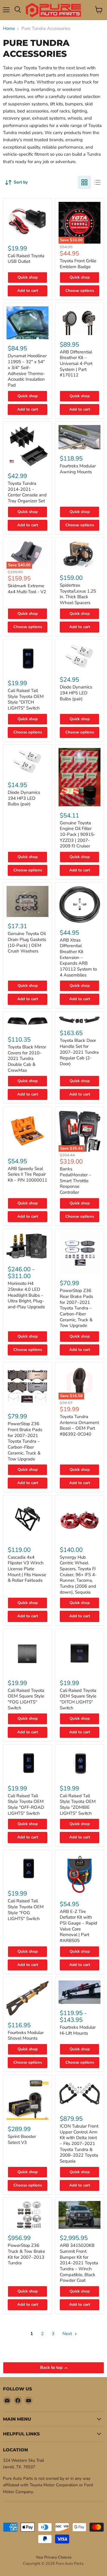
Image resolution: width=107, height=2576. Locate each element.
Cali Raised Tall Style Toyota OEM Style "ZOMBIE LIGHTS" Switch (78, 1805)
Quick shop (28, 277)
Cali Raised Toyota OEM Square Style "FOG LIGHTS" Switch (26, 1699)
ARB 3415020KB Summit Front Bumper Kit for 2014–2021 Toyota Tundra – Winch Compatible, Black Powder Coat (79, 2263)
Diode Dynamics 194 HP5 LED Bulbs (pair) (76, 693)
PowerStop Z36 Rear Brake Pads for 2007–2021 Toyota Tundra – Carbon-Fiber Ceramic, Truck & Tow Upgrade (76, 1308)
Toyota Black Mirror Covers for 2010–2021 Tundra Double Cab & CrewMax (27, 1059)
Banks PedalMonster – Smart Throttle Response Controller (75, 1181)
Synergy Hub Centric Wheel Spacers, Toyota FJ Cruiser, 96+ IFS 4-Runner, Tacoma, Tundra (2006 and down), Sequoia (78, 1575)
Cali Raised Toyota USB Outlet (26, 259)
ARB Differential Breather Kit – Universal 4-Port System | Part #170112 (76, 364)
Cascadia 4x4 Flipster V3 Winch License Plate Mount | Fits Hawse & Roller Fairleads (27, 1569)
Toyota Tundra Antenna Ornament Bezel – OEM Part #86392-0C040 (79, 1425)
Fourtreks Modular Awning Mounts (78, 469)
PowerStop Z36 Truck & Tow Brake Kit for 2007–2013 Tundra (26, 2254)
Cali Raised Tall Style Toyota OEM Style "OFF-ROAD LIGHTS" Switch (26, 1805)
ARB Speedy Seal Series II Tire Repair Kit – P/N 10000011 (27, 1174)
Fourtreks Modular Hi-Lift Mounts (78, 2030)
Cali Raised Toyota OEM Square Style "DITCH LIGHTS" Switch (78, 1699)
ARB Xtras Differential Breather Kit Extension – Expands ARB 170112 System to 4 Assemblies (78, 958)
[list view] (97, 182)
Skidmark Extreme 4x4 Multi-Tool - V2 (27, 589)
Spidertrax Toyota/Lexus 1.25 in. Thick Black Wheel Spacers (78, 594)
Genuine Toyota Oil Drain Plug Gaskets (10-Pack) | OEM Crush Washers (27, 942)
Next (68, 2334)
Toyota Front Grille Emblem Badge (78, 264)
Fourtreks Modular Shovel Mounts (26, 2036)
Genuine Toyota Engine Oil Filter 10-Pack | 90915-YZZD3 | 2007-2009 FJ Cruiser (78, 835)
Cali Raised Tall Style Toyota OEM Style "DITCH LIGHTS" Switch (26, 699)
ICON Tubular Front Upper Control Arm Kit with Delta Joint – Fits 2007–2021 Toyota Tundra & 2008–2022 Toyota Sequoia (79, 2144)
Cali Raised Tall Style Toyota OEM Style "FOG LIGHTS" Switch (26, 1910)
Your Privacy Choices (53, 2557)
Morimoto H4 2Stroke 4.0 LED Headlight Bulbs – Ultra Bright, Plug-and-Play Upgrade (26, 1295)
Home (9, 29)
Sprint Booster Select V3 (22, 2139)
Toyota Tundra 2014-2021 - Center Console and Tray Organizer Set (27, 492)
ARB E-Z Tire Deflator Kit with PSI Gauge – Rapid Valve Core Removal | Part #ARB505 (78, 1926)
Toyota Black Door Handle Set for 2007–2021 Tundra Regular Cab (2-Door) (79, 1052)
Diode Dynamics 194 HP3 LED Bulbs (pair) (24, 798)
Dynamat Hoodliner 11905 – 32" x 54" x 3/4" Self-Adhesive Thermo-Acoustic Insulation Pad (27, 370)
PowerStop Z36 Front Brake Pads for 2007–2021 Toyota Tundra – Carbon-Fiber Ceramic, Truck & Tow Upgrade (25, 1441)
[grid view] (84, 182)
